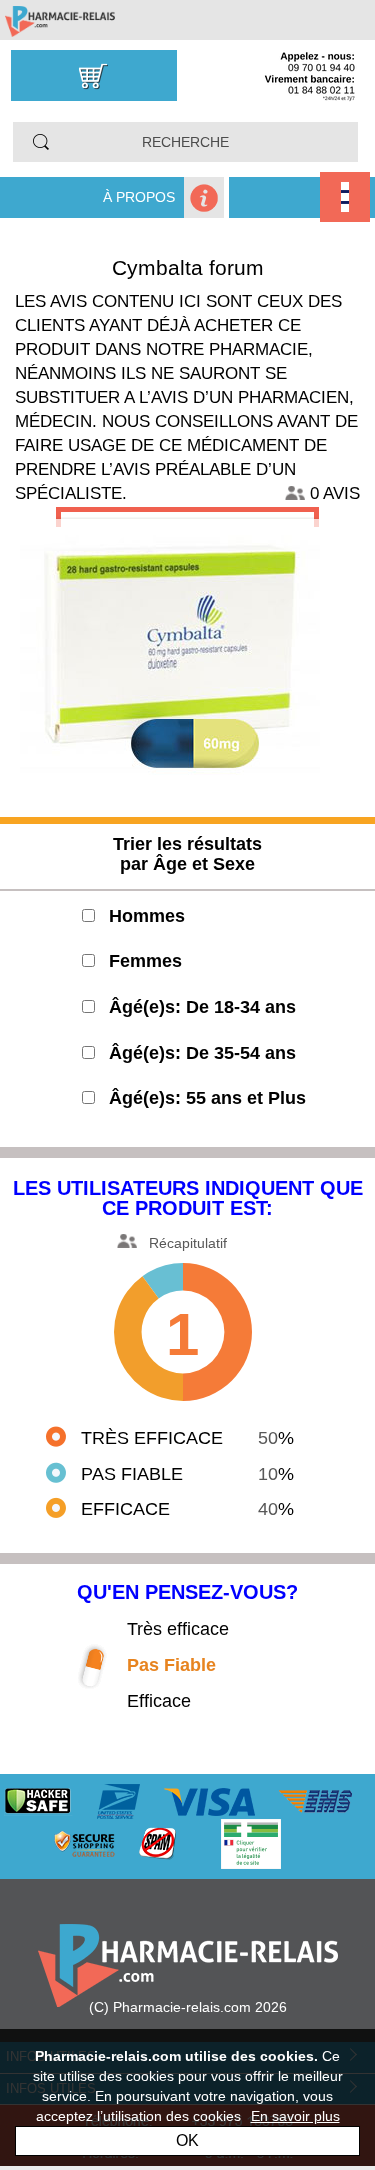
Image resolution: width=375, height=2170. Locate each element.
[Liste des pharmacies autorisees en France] (271, 1843)
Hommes (147, 916)
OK (187, 2140)
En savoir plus (295, 2116)
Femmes (145, 961)
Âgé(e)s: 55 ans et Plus (207, 1098)
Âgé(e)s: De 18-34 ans (202, 1007)
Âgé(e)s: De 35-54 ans (202, 1053)
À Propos (139, 197)
